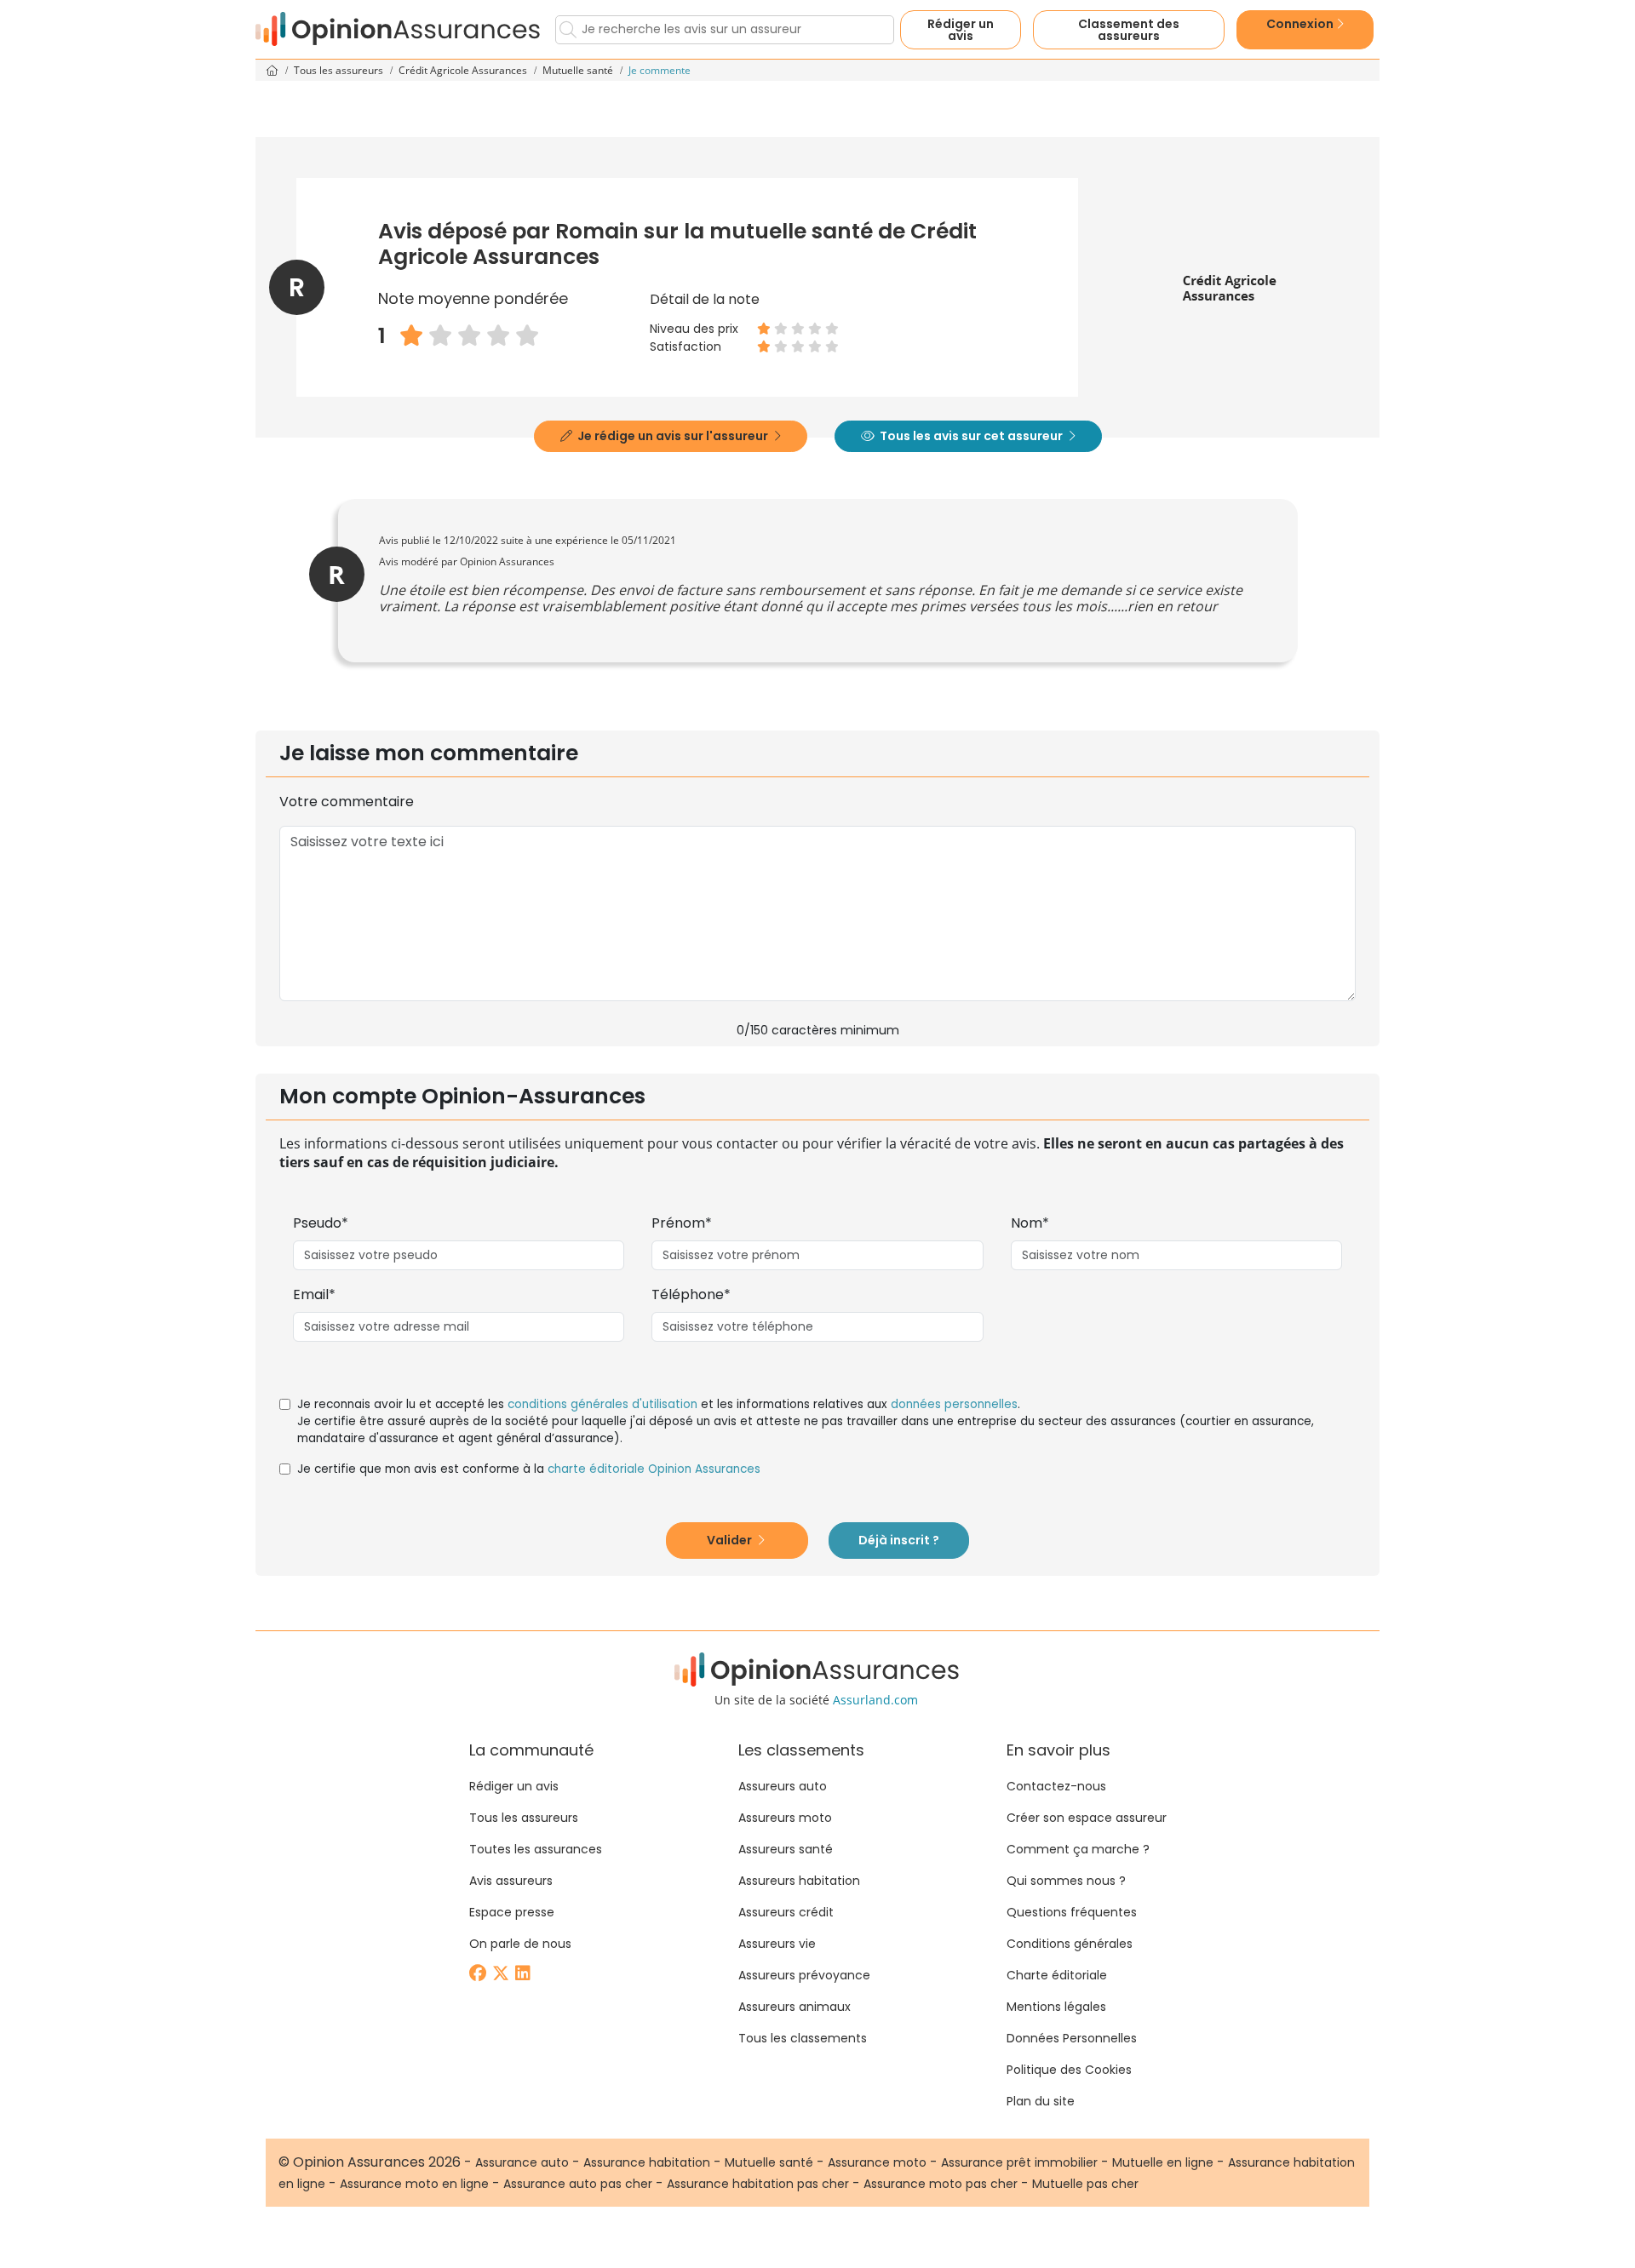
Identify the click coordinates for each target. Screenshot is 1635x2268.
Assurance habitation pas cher (758, 2184)
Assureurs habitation (799, 1881)
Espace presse (512, 1912)
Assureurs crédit (786, 1912)
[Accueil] (399, 29)
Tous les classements (803, 2038)
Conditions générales (1070, 1944)
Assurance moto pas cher (941, 2184)
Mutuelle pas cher (1085, 2184)
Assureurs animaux (795, 2007)
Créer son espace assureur (1087, 1818)
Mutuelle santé (579, 70)
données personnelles (954, 1404)
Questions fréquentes (1072, 1912)
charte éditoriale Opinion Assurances (654, 1469)
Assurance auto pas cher (578, 2184)
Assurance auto (522, 2162)
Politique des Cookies (1069, 2070)
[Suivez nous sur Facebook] (479, 1975)
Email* (314, 1294)
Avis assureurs (511, 1881)
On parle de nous (520, 1944)
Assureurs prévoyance (804, 1975)
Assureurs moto (785, 1818)
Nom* (1030, 1223)
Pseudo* (321, 1223)
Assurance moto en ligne (414, 2184)
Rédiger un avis (961, 30)
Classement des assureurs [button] (1129, 30)
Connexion (1301, 24)
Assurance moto (877, 2162)
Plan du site (1041, 2101)
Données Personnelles (1072, 2038)
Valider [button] (731, 1540)
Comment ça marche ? (1078, 1849)
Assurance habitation (647, 2162)
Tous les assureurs (340, 70)
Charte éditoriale (1057, 1975)
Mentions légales (1056, 2007)
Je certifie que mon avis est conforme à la (529, 1469)
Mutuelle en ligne (1163, 2162)
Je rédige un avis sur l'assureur (673, 436)
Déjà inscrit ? (899, 1540)
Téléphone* (691, 1294)
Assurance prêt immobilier (1019, 2162)
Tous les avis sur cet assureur (971, 436)
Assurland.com (875, 1700)
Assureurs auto (783, 1786)
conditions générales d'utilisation (602, 1404)
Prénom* (682, 1223)
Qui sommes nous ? (1066, 1881)
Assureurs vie (777, 1944)
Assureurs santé (786, 1849)
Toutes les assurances (536, 1849)
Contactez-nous (1056, 1786)
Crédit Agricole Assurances (464, 70)
